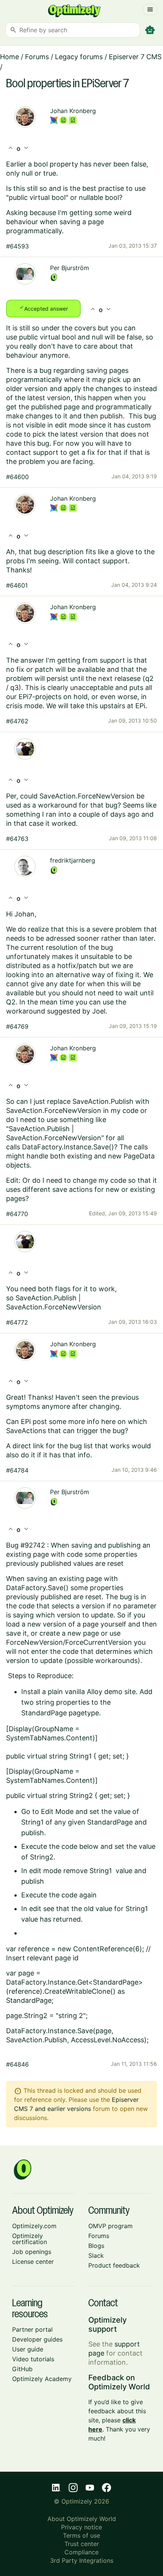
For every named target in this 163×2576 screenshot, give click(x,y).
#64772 (17, 1322)
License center (33, 2262)
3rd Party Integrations (82, 2560)
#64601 (17, 585)
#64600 (17, 477)
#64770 (17, 1214)
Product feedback (114, 2265)
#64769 (17, 1026)
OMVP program (110, 2226)
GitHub (22, 2369)
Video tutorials (33, 2359)
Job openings (32, 2252)
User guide (28, 2349)
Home (9, 57)
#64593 (17, 246)
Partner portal (32, 2329)
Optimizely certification (30, 2239)
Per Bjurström (70, 268)
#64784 (17, 1470)
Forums (37, 57)
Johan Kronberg (73, 111)
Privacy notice (81, 2527)
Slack (96, 2255)
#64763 (17, 839)
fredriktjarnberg (73, 860)
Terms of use (81, 2535)
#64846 (17, 2064)
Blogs (96, 2246)
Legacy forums (79, 57)
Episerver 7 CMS (135, 57)
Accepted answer (43, 308)
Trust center (82, 2544)
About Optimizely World (82, 2519)
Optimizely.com (34, 2226)
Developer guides (37, 2339)
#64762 (17, 721)
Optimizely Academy (42, 2379)
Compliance (81, 2552)
